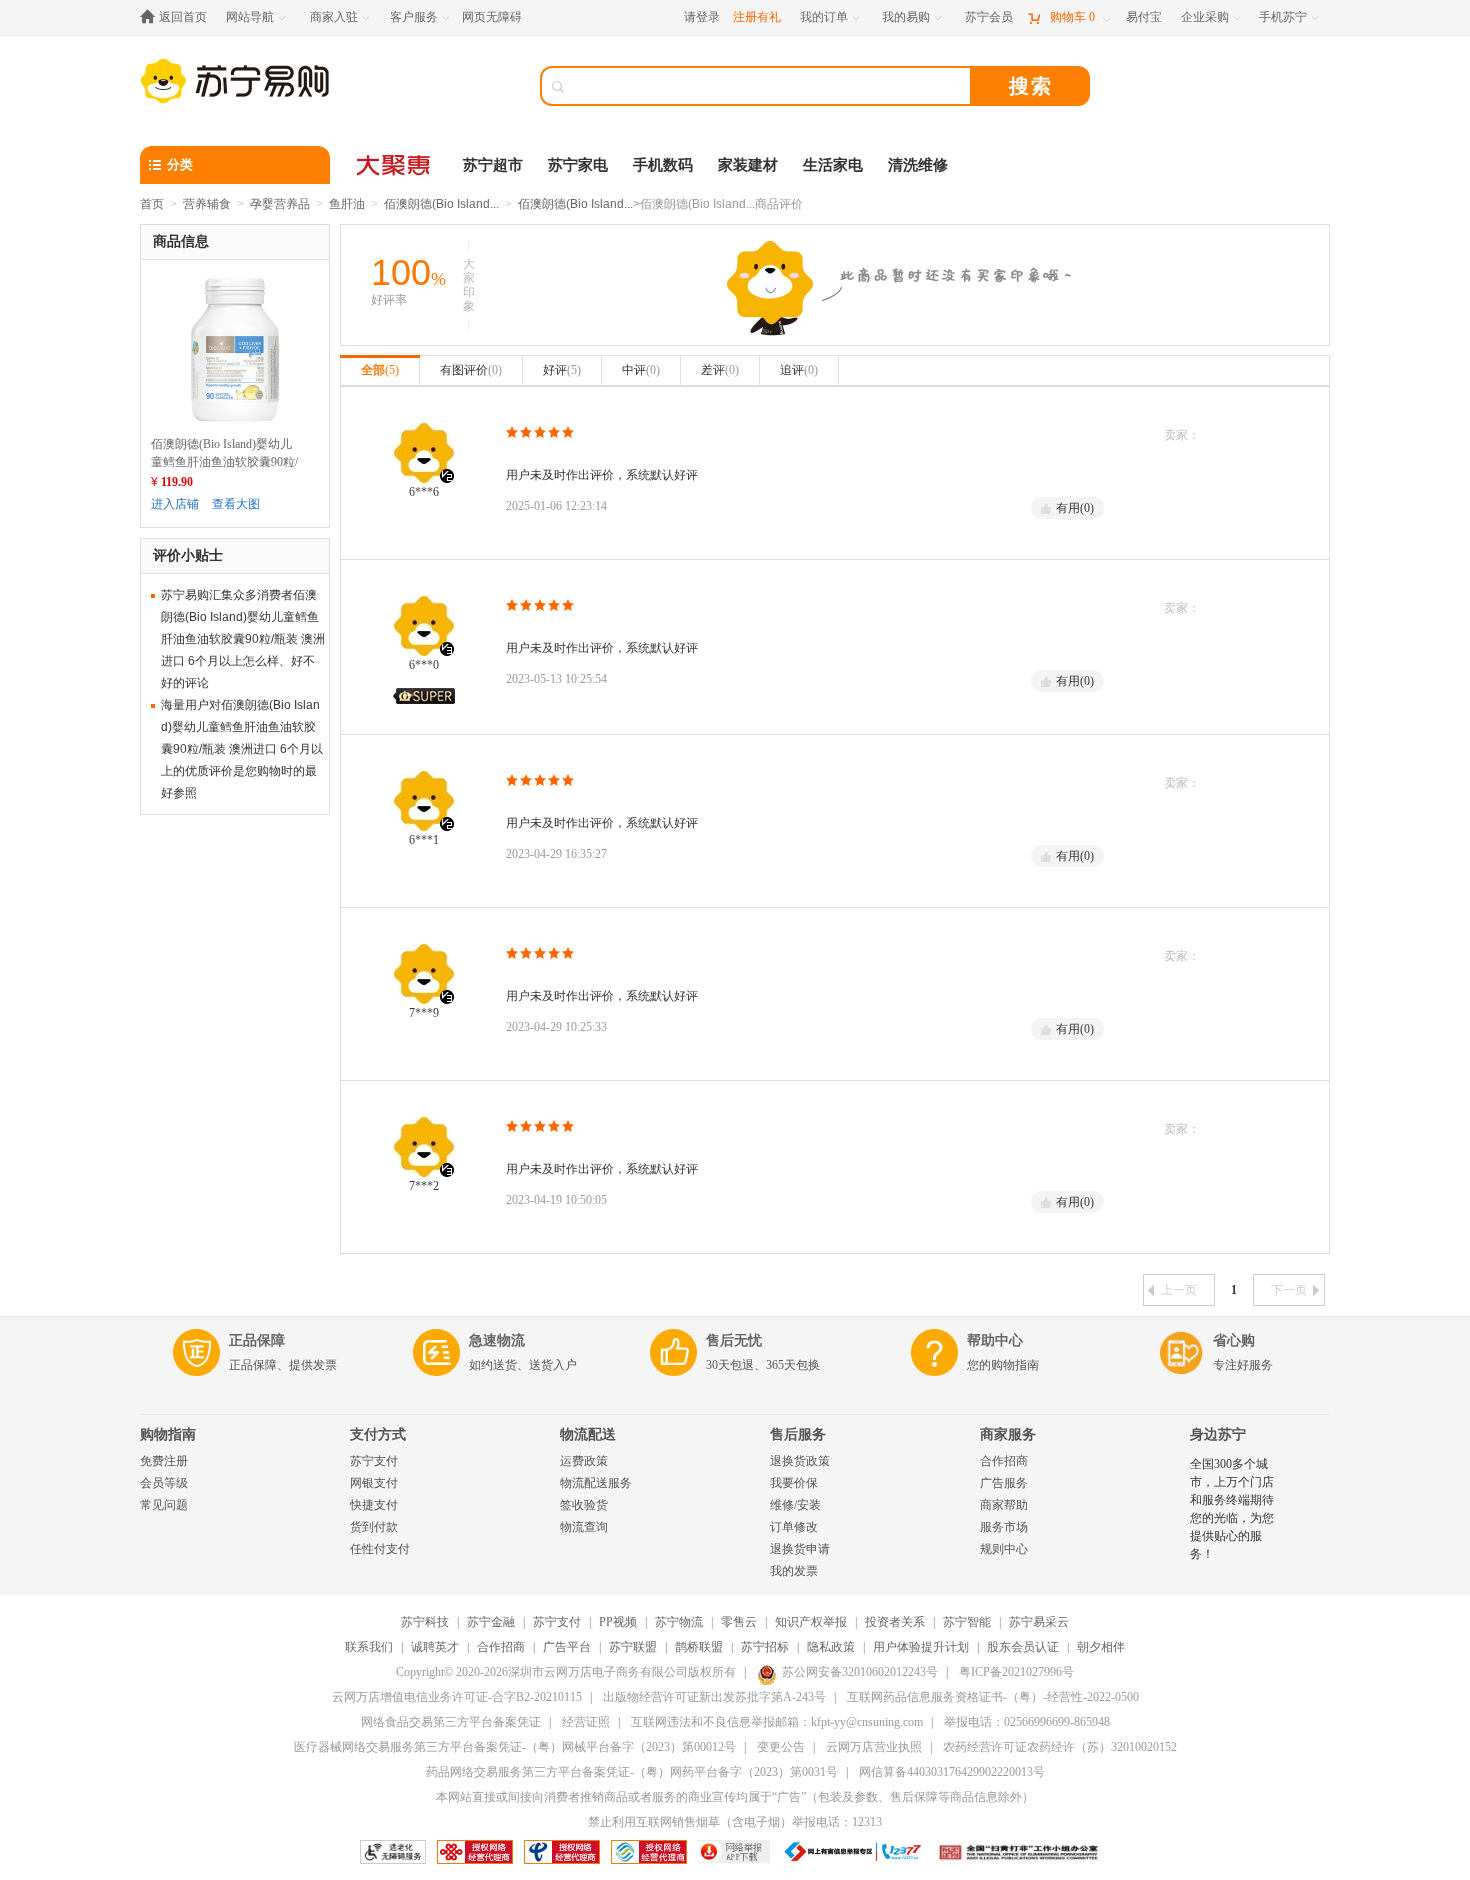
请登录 (702, 17)
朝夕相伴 (1101, 1647)
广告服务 (1004, 1483)
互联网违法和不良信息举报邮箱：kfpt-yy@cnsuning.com (777, 1722)
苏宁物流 (679, 1622)
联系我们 (369, 1647)
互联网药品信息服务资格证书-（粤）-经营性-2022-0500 (993, 1697)
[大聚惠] (395, 165)
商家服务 (1008, 1434)
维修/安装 (795, 1505)
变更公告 (781, 1747)
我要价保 (794, 1483)
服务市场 (1004, 1527)
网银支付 (374, 1483)
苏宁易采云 (1039, 1622)
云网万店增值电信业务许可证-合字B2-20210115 (457, 1697)
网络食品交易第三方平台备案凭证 (451, 1722)
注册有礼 (757, 17)
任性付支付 (380, 1549)
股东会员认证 (1023, 1647)
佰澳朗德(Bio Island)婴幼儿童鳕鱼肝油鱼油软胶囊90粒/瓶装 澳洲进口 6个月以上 (224, 462)
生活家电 (833, 165)
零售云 (739, 1622)
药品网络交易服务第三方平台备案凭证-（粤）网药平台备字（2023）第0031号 (632, 1772)
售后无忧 (734, 1340)
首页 (152, 204)
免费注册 (164, 1461)
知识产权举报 (811, 1622)
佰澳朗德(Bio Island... (441, 204)
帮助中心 (995, 1340)
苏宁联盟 (633, 1647)
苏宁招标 (765, 1647)
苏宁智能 (967, 1622)
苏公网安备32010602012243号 (860, 1672)
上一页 (1179, 1290)
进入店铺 (175, 504)
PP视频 (618, 1622)
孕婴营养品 (280, 204)
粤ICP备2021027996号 (1016, 1672)
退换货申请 (800, 1549)
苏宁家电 (578, 165)
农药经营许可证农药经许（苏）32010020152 (1060, 1747)
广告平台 (567, 1647)
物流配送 (588, 1434)
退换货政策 (800, 1461)
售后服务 (798, 1434)
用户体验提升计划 (921, 1647)
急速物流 (497, 1340)
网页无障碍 (492, 17)
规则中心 (1004, 1549)
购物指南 (168, 1434)
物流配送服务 (596, 1483)
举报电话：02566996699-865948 (1027, 1722)
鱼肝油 (347, 204)
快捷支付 (374, 1505)
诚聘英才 (435, 1647)
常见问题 (164, 1505)
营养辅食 (207, 204)
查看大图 (236, 504)
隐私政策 (831, 1647)
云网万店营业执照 (874, 1747)
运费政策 (584, 1461)
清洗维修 (918, 165)
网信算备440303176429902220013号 (952, 1772)
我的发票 (794, 1571)
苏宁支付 (374, 1461)
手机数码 (663, 165)
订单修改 (794, 1527)
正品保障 (257, 1340)
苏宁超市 (493, 165)
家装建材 (748, 165)
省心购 (1234, 1340)
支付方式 (378, 1434)
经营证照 (586, 1722)
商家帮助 (1004, 1505)
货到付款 (374, 1527)
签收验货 (584, 1505)
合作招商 (1004, 1461)
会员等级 (164, 1483)
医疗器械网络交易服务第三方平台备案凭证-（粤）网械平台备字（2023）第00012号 (515, 1747)
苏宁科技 (425, 1622)
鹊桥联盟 (699, 1647)
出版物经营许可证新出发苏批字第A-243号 (714, 1697)
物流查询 (584, 1527)
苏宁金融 (491, 1622)
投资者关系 (895, 1622)
